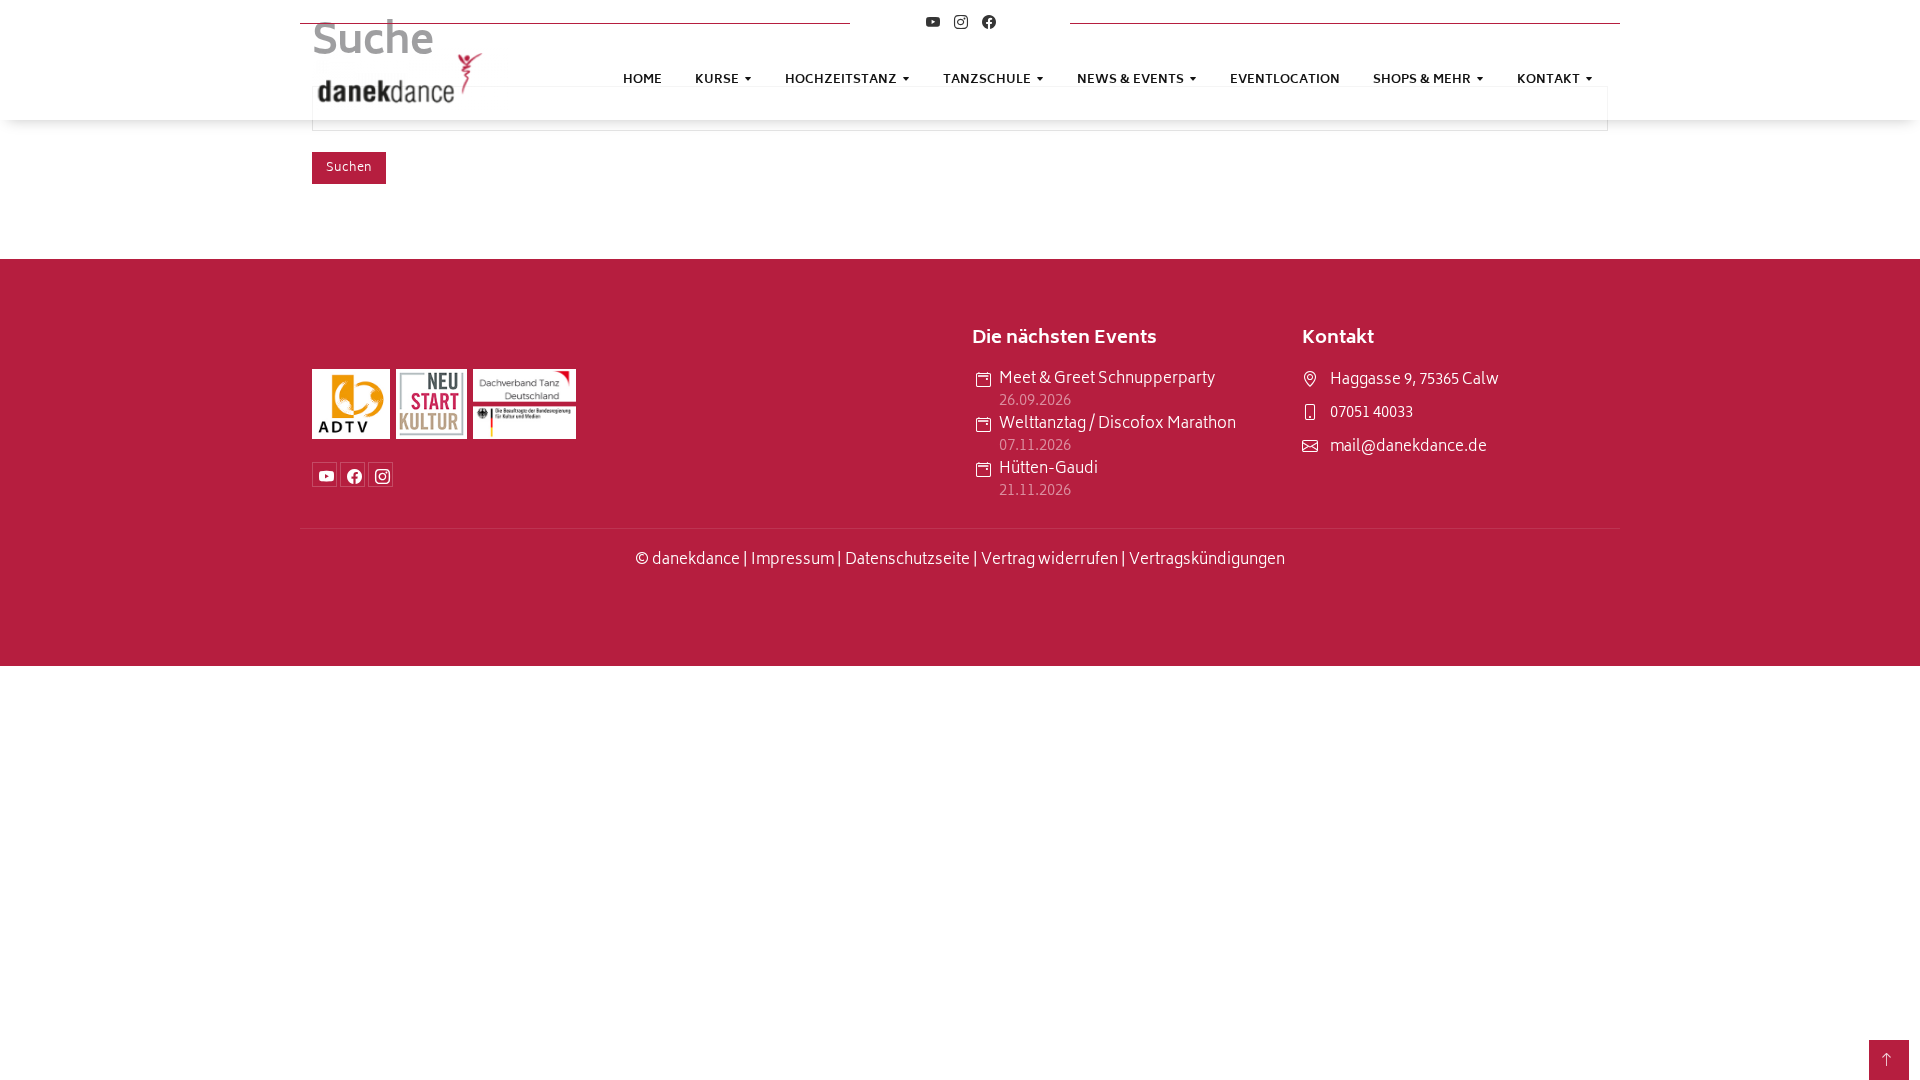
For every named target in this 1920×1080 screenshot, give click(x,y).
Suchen (349, 168)
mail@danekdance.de (1408, 448)
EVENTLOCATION (1285, 80)
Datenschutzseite (909, 560)
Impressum (792, 560)
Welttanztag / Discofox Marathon (1117, 425)
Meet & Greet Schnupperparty (1107, 380)
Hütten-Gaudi (1048, 470)
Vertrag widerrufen (1049, 560)
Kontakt (1548, 80)
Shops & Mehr (1422, 80)
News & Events (1130, 80)
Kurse (717, 80)
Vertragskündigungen (1207, 560)
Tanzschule (987, 80)
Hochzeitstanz (841, 80)
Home (642, 80)
